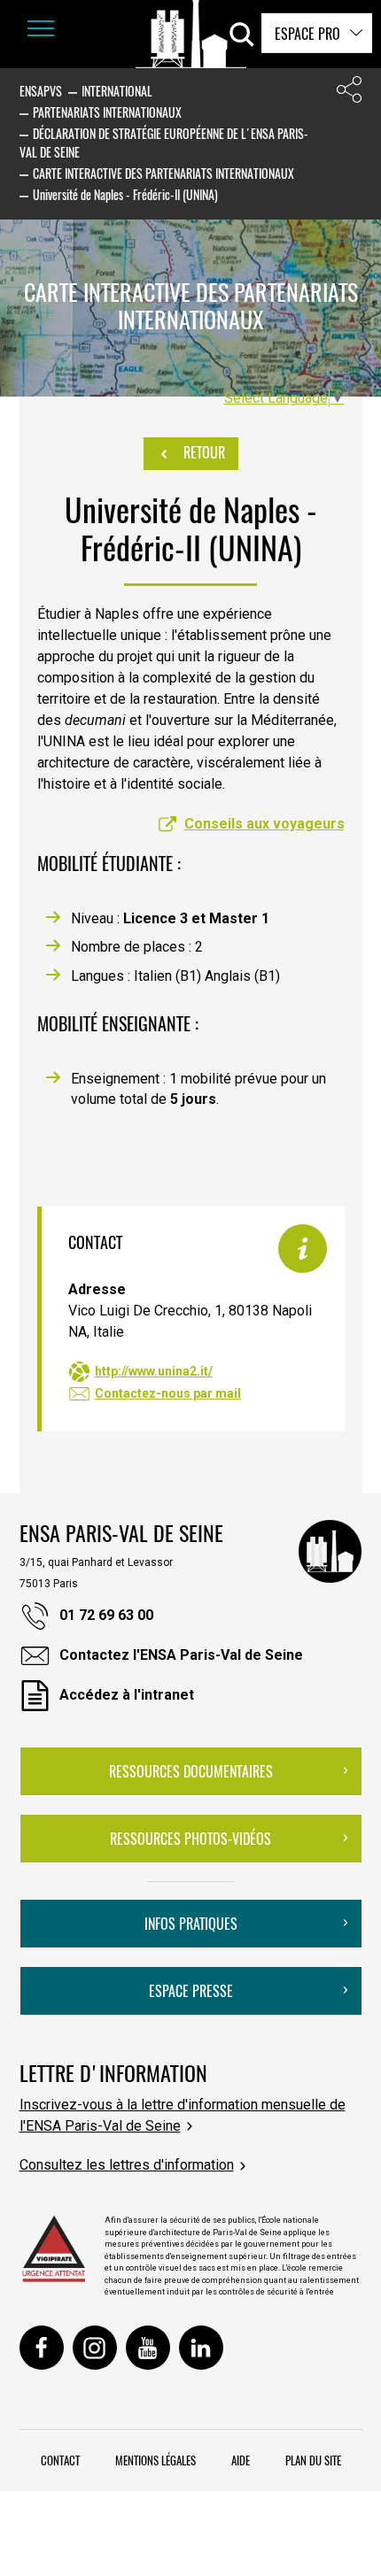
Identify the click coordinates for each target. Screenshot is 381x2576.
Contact (60, 2460)
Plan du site (313, 2460)
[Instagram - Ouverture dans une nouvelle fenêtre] (95, 2348)
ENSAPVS (41, 91)
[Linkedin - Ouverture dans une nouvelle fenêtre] (201, 2348)
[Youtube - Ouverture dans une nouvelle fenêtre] (148, 2348)
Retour (202, 452)
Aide (241, 2460)
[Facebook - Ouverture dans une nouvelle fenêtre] (42, 2348)
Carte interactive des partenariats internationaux (163, 173)
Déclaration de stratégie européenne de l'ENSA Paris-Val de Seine (164, 143)
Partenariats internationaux (107, 112)
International (117, 91)
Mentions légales (156, 2460)
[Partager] (349, 93)
